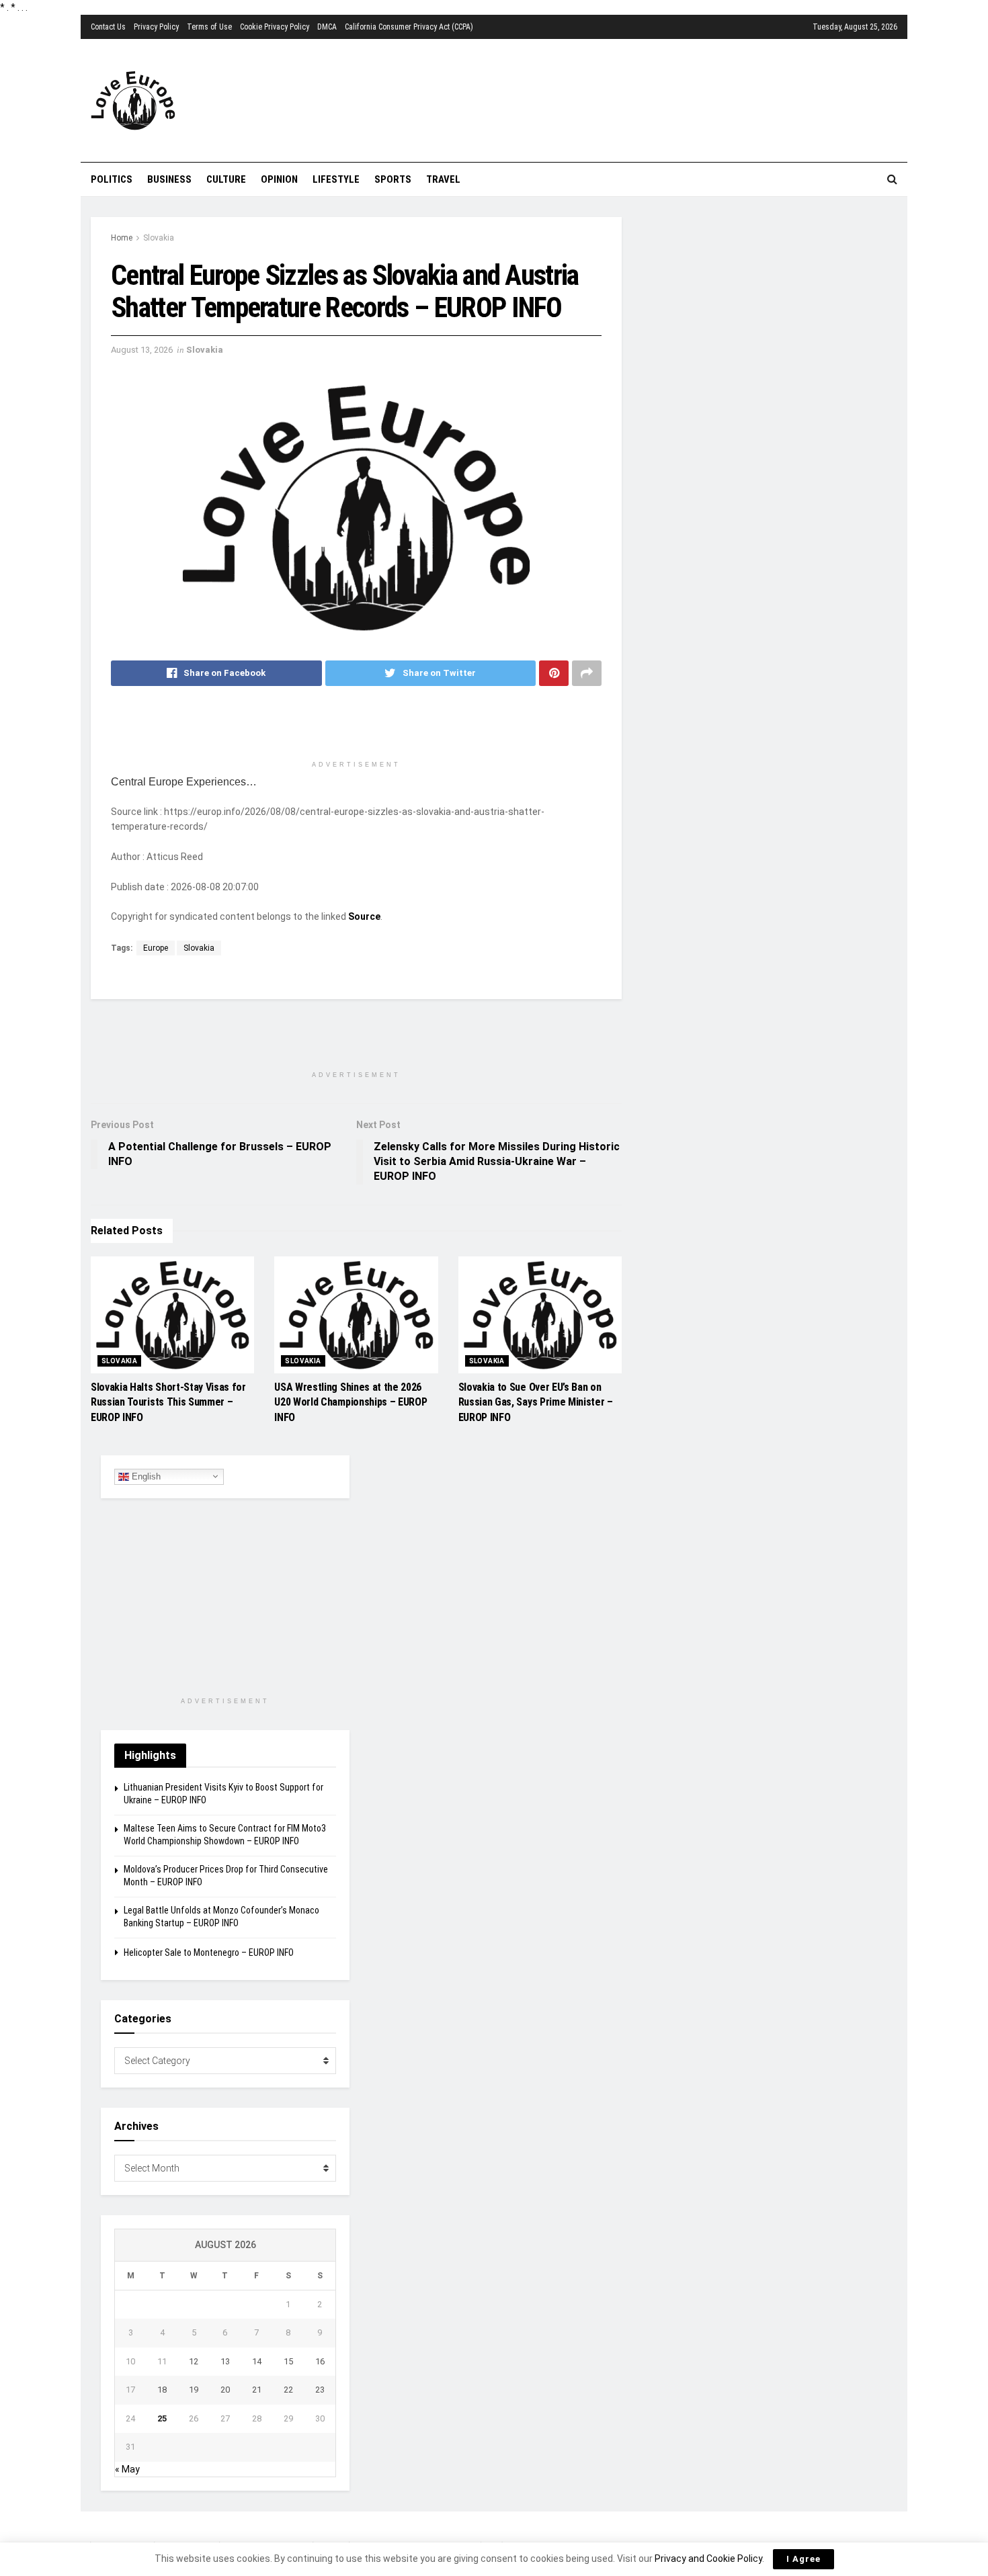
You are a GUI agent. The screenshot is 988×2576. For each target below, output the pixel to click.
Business (169, 179)
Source (364, 916)
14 (257, 2361)
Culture (226, 179)
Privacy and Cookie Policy (708, 2559)
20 (225, 2390)
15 (288, 2361)
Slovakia (159, 238)
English (145, 1476)
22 (288, 2390)
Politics (112, 179)
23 (320, 2390)
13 (225, 2361)
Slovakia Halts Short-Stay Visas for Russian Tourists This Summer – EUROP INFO (168, 1402)
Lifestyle (336, 179)
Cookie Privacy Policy (275, 27)
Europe (156, 948)
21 (257, 2390)
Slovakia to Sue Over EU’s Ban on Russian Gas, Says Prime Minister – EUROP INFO (536, 1402)
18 (162, 2390)
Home (122, 238)
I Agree (804, 2559)
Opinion (279, 179)
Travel (443, 179)
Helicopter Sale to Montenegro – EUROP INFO (209, 1952)
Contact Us (108, 27)
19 (194, 2390)
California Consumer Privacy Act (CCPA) (409, 27)
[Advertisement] (571, 99)
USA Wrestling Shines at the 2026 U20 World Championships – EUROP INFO (351, 1402)
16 (320, 2361)
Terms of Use (209, 27)
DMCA (327, 27)
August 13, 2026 (142, 350)
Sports (393, 179)
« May (127, 2469)
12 (194, 2361)
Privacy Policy (156, 27)
